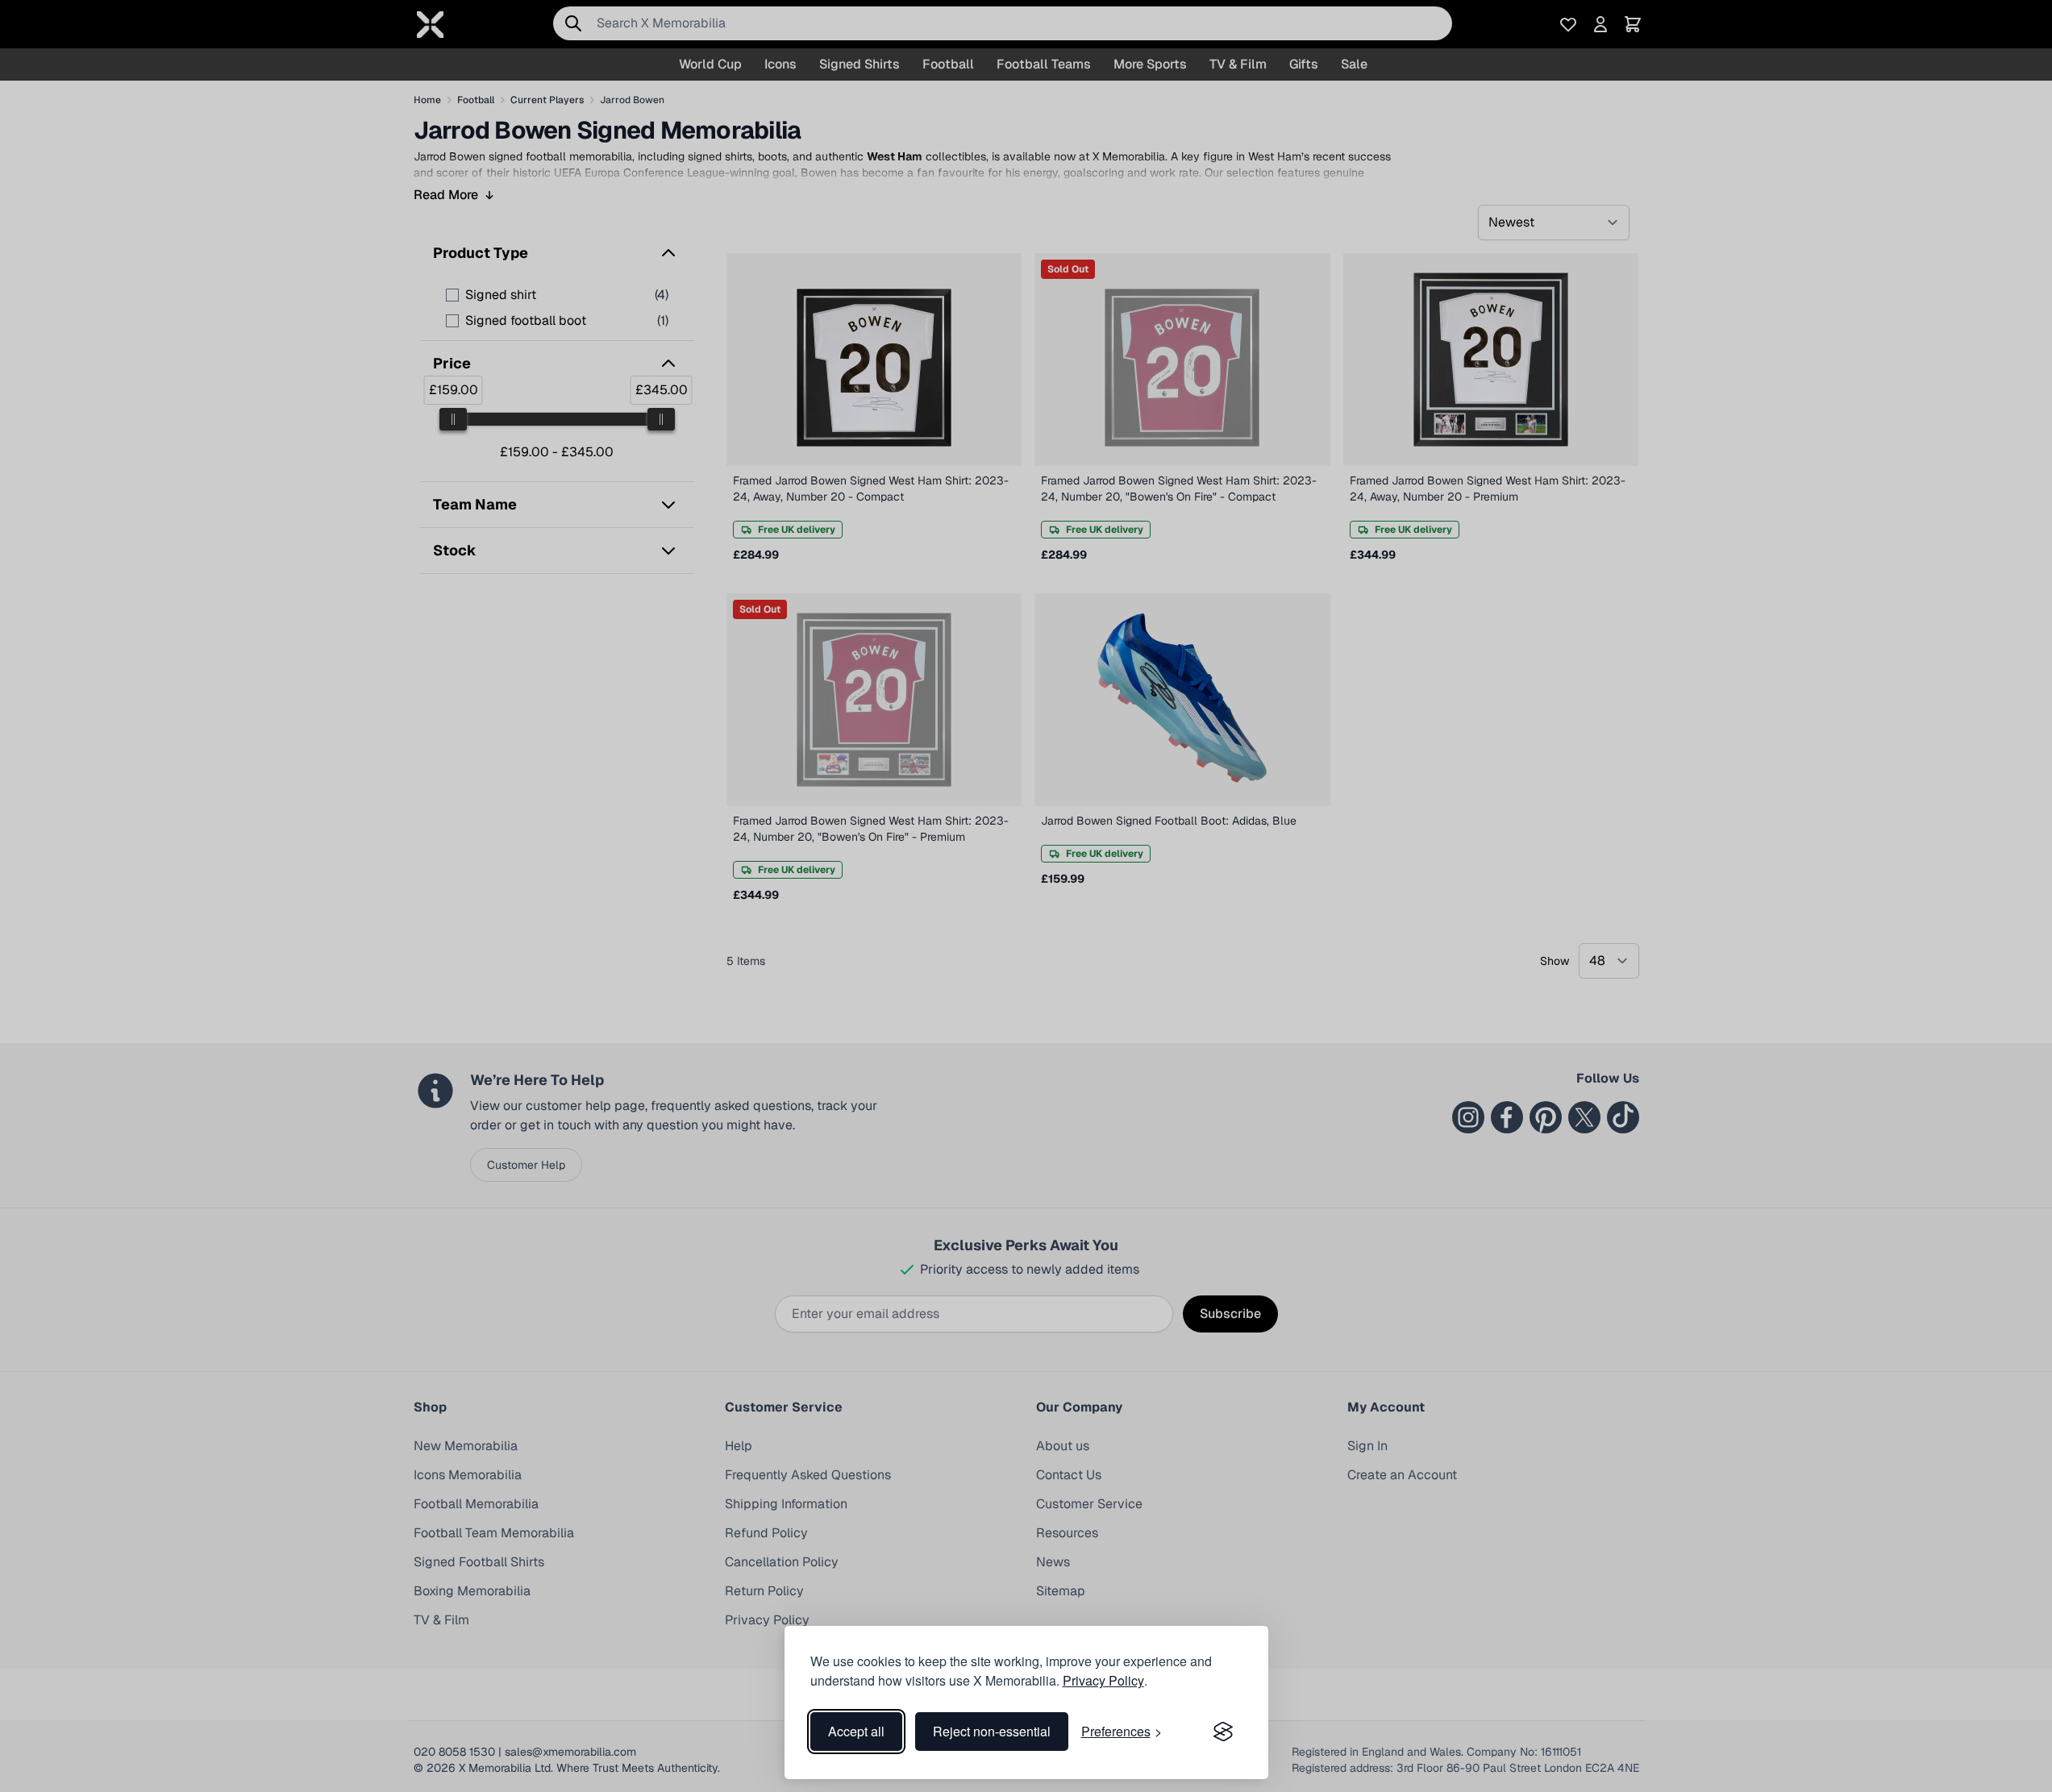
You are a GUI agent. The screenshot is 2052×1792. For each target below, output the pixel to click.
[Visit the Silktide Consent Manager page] (1223, 1732)
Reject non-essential (992, 1731)
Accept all (856, 1731)
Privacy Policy (1103, 1680)
